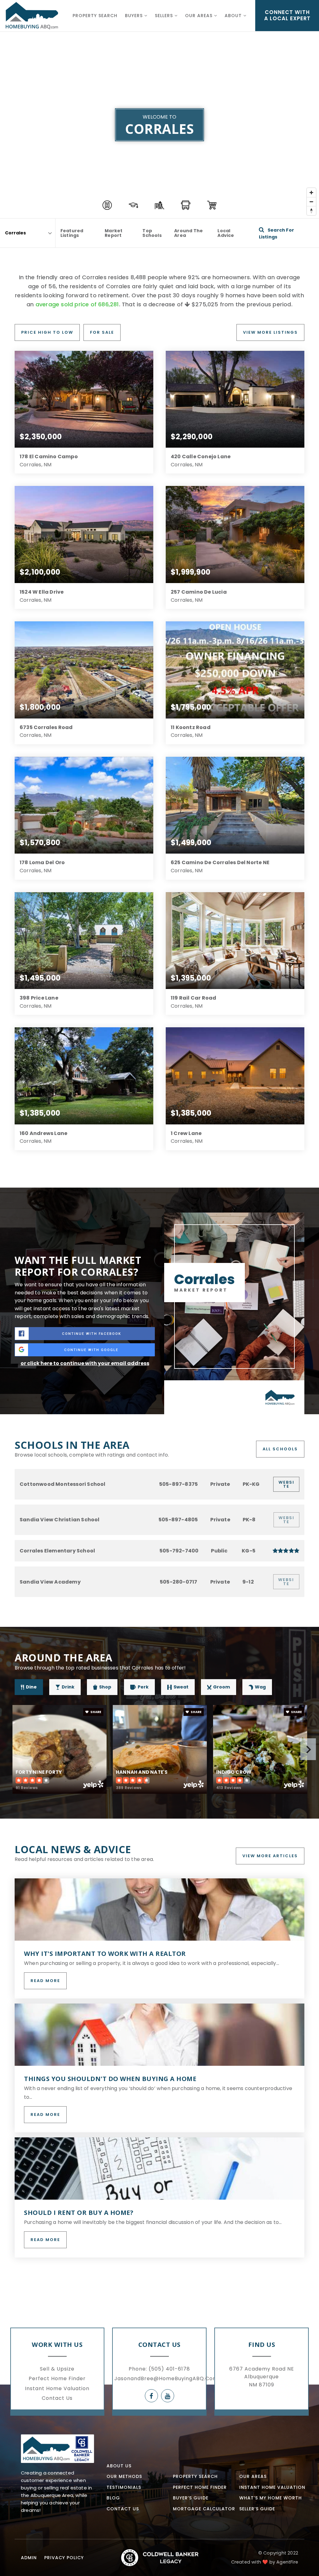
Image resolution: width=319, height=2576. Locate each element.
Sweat (181, 1687)
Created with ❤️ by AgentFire (265, 2562)
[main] (159, 1141)
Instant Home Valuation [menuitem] (57, 2388)
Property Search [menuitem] (95, 16)
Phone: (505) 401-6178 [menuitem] (159, 2369)
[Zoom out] (311, 202)
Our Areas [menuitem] (200, 16)
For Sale (102, 332)
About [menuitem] (234, 16)
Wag (260, 1687)
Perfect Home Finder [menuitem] (57, 2378)
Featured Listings (72, 233)
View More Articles (270, 1856)
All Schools (280, 1449)
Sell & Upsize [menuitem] (57, 2369)
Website (286, 1484)
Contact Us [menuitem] (57, 2398)
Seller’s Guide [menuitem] (257, 2509)
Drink (68, 1687)
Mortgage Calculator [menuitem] (204, 2509)
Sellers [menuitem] (165, 16)
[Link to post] (159, 1910)
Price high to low (47, 332)
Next (308, 1749)
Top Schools (152, 233)
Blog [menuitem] (113, 2498)
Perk (143, 1687)
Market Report (114, 233)
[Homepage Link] (57, 2448)
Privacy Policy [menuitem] (64, 2558)
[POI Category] (107, 205)
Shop (105, 1687)
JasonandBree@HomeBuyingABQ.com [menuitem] (166, 2378)
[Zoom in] (311, 193)
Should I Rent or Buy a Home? (79, 2213)
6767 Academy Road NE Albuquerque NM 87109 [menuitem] (262, 2377)
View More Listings (270, 332)
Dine (31, 1687)
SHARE (95, 1712)
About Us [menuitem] (119, 2466)
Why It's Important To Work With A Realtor (105, 1954)
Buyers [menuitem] (135, 16)
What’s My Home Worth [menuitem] (271, 2498)
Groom (221, 1687)
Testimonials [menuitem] (124, 2487)
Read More (45, 1981)
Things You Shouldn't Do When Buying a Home (110, 2079)
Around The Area (188, 233)
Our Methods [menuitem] (124, 2476)
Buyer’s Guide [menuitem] (191, 2498)
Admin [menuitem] (29, 2558)
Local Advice (226, 233)
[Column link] (32, 16)
